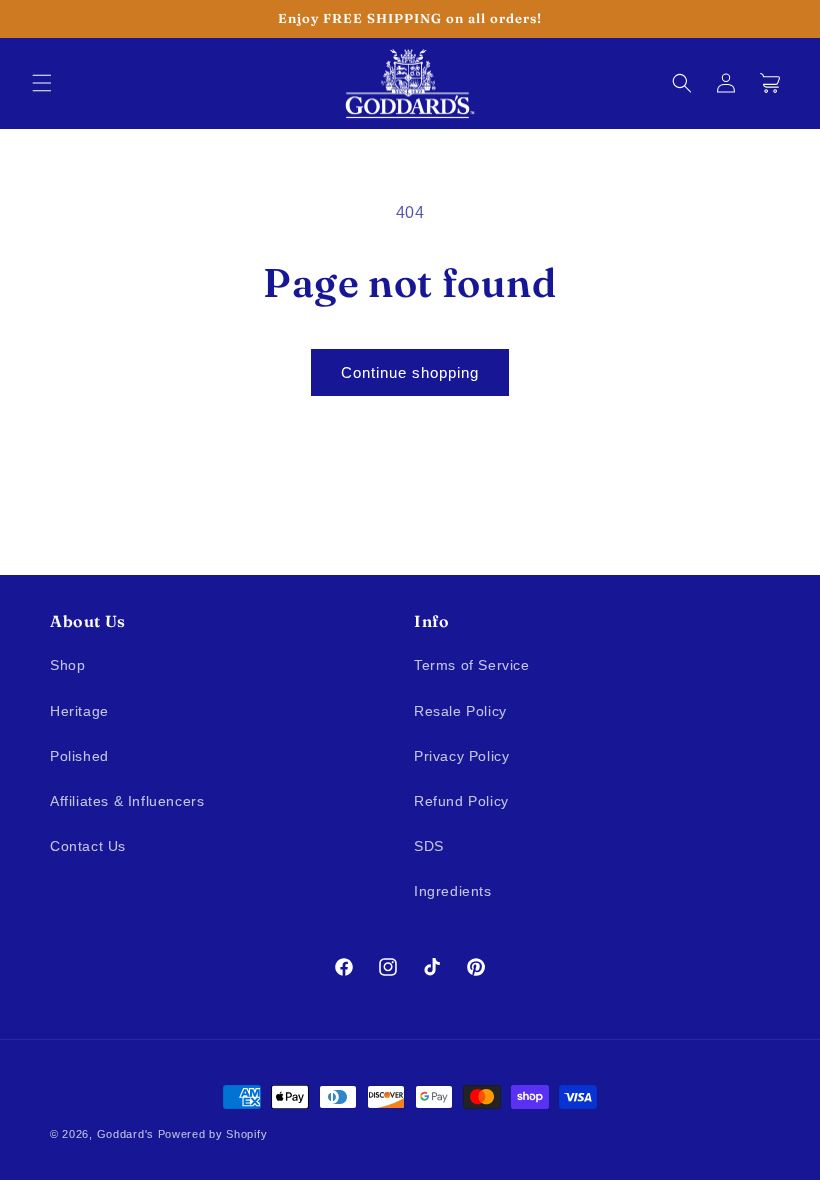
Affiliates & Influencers (127, 801)
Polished (79, 756)
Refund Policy (461, 801)
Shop (67, 665)
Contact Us (88, 846)
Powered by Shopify (213, 1134)
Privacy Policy (461, 756)
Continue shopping (410, 372)
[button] (42, 83)
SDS (429, 846)
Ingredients (453, 891)
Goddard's (125, 1134)
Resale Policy (460, 711)
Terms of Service (472, 665)
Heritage (79, 711)
